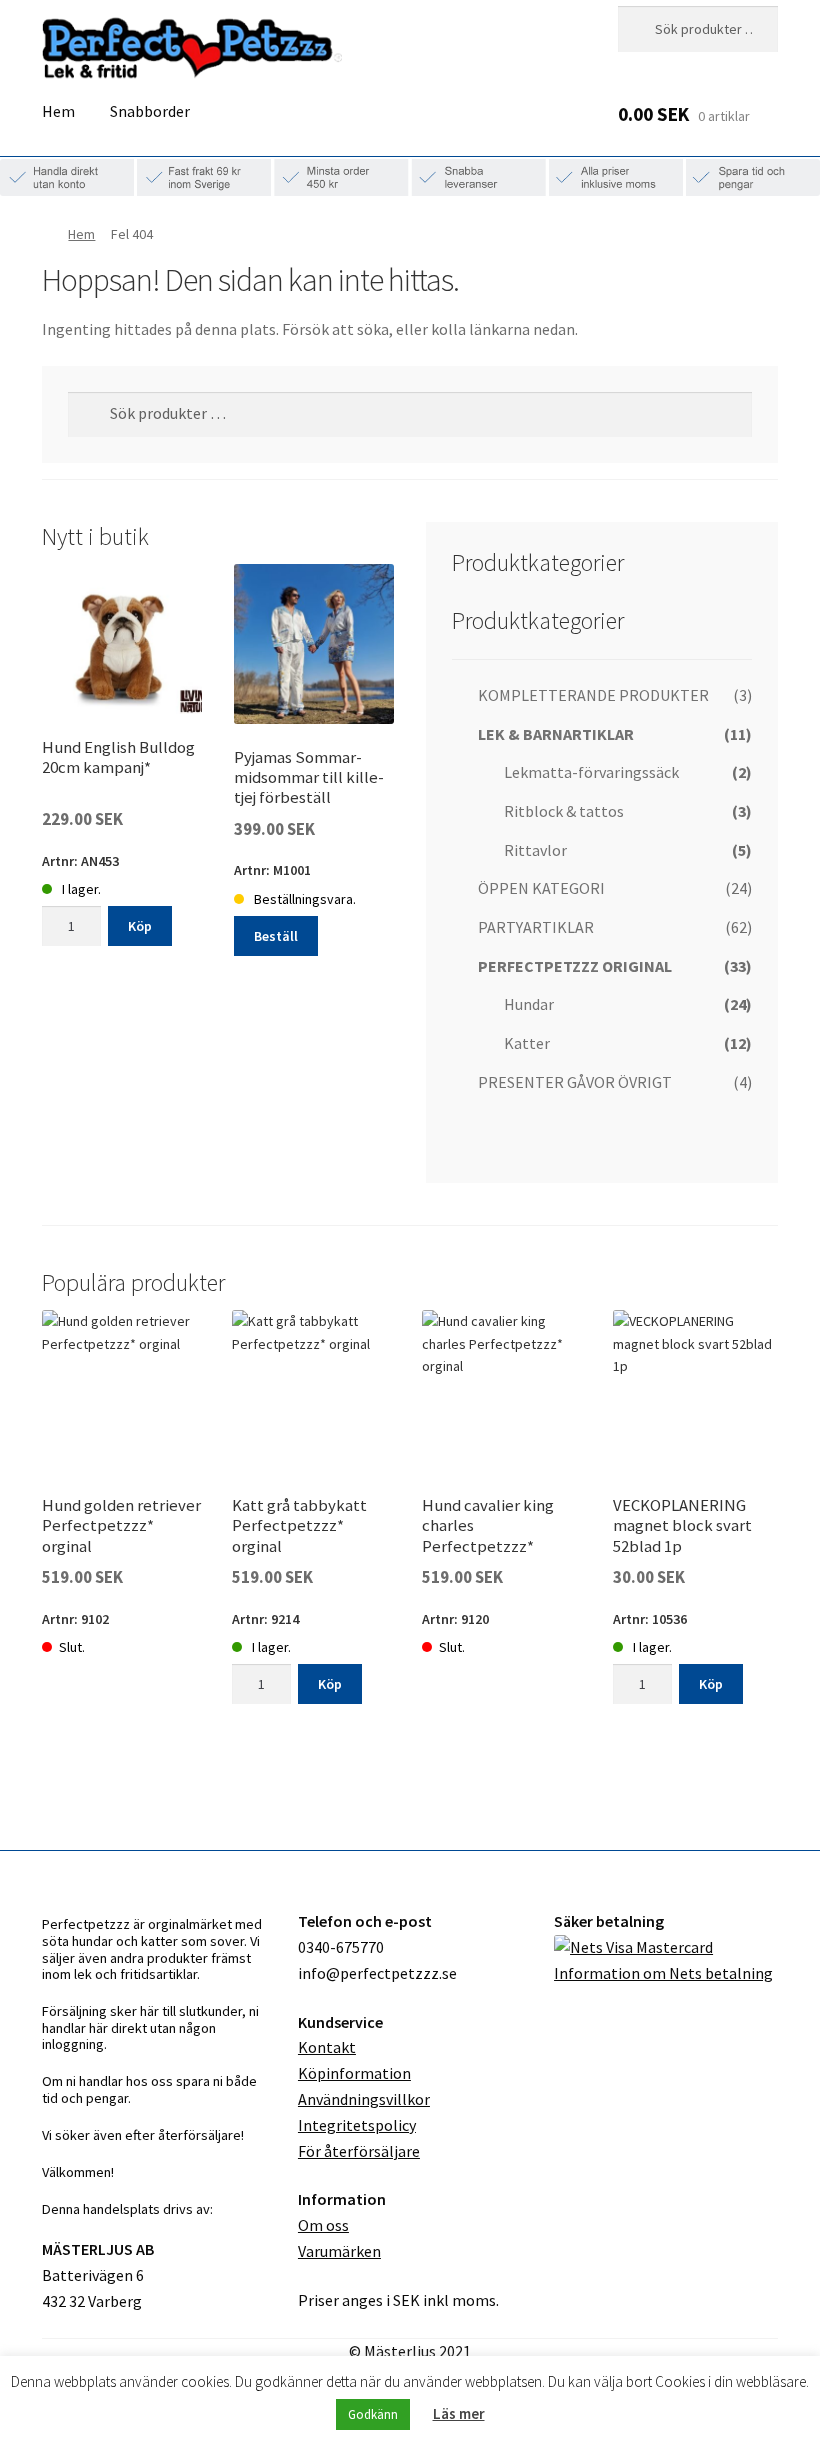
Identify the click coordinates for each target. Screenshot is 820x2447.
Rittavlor (535, 850)
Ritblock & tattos (564, 811)
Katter (527, 1043)
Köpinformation (354, 2073)
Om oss (323, 2225)
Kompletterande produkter (593, 695)
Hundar (529, 1004)
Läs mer (459, 2413)
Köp (140, 926)
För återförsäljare (359, 2151)
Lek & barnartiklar (556, 734)
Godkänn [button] (373, 2414)
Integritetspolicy (357, 2125)
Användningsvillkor (364, 2099)
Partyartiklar (536, 927)
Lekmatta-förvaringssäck (591, 772)
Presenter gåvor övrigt (575, 1082)
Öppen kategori (541, 888)
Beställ (276, 936)
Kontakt (327, 2047)
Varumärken (339, 2251)
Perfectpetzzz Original (575, 966)
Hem (58, 111)
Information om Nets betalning (663, 1973)
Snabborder (150, 111)
